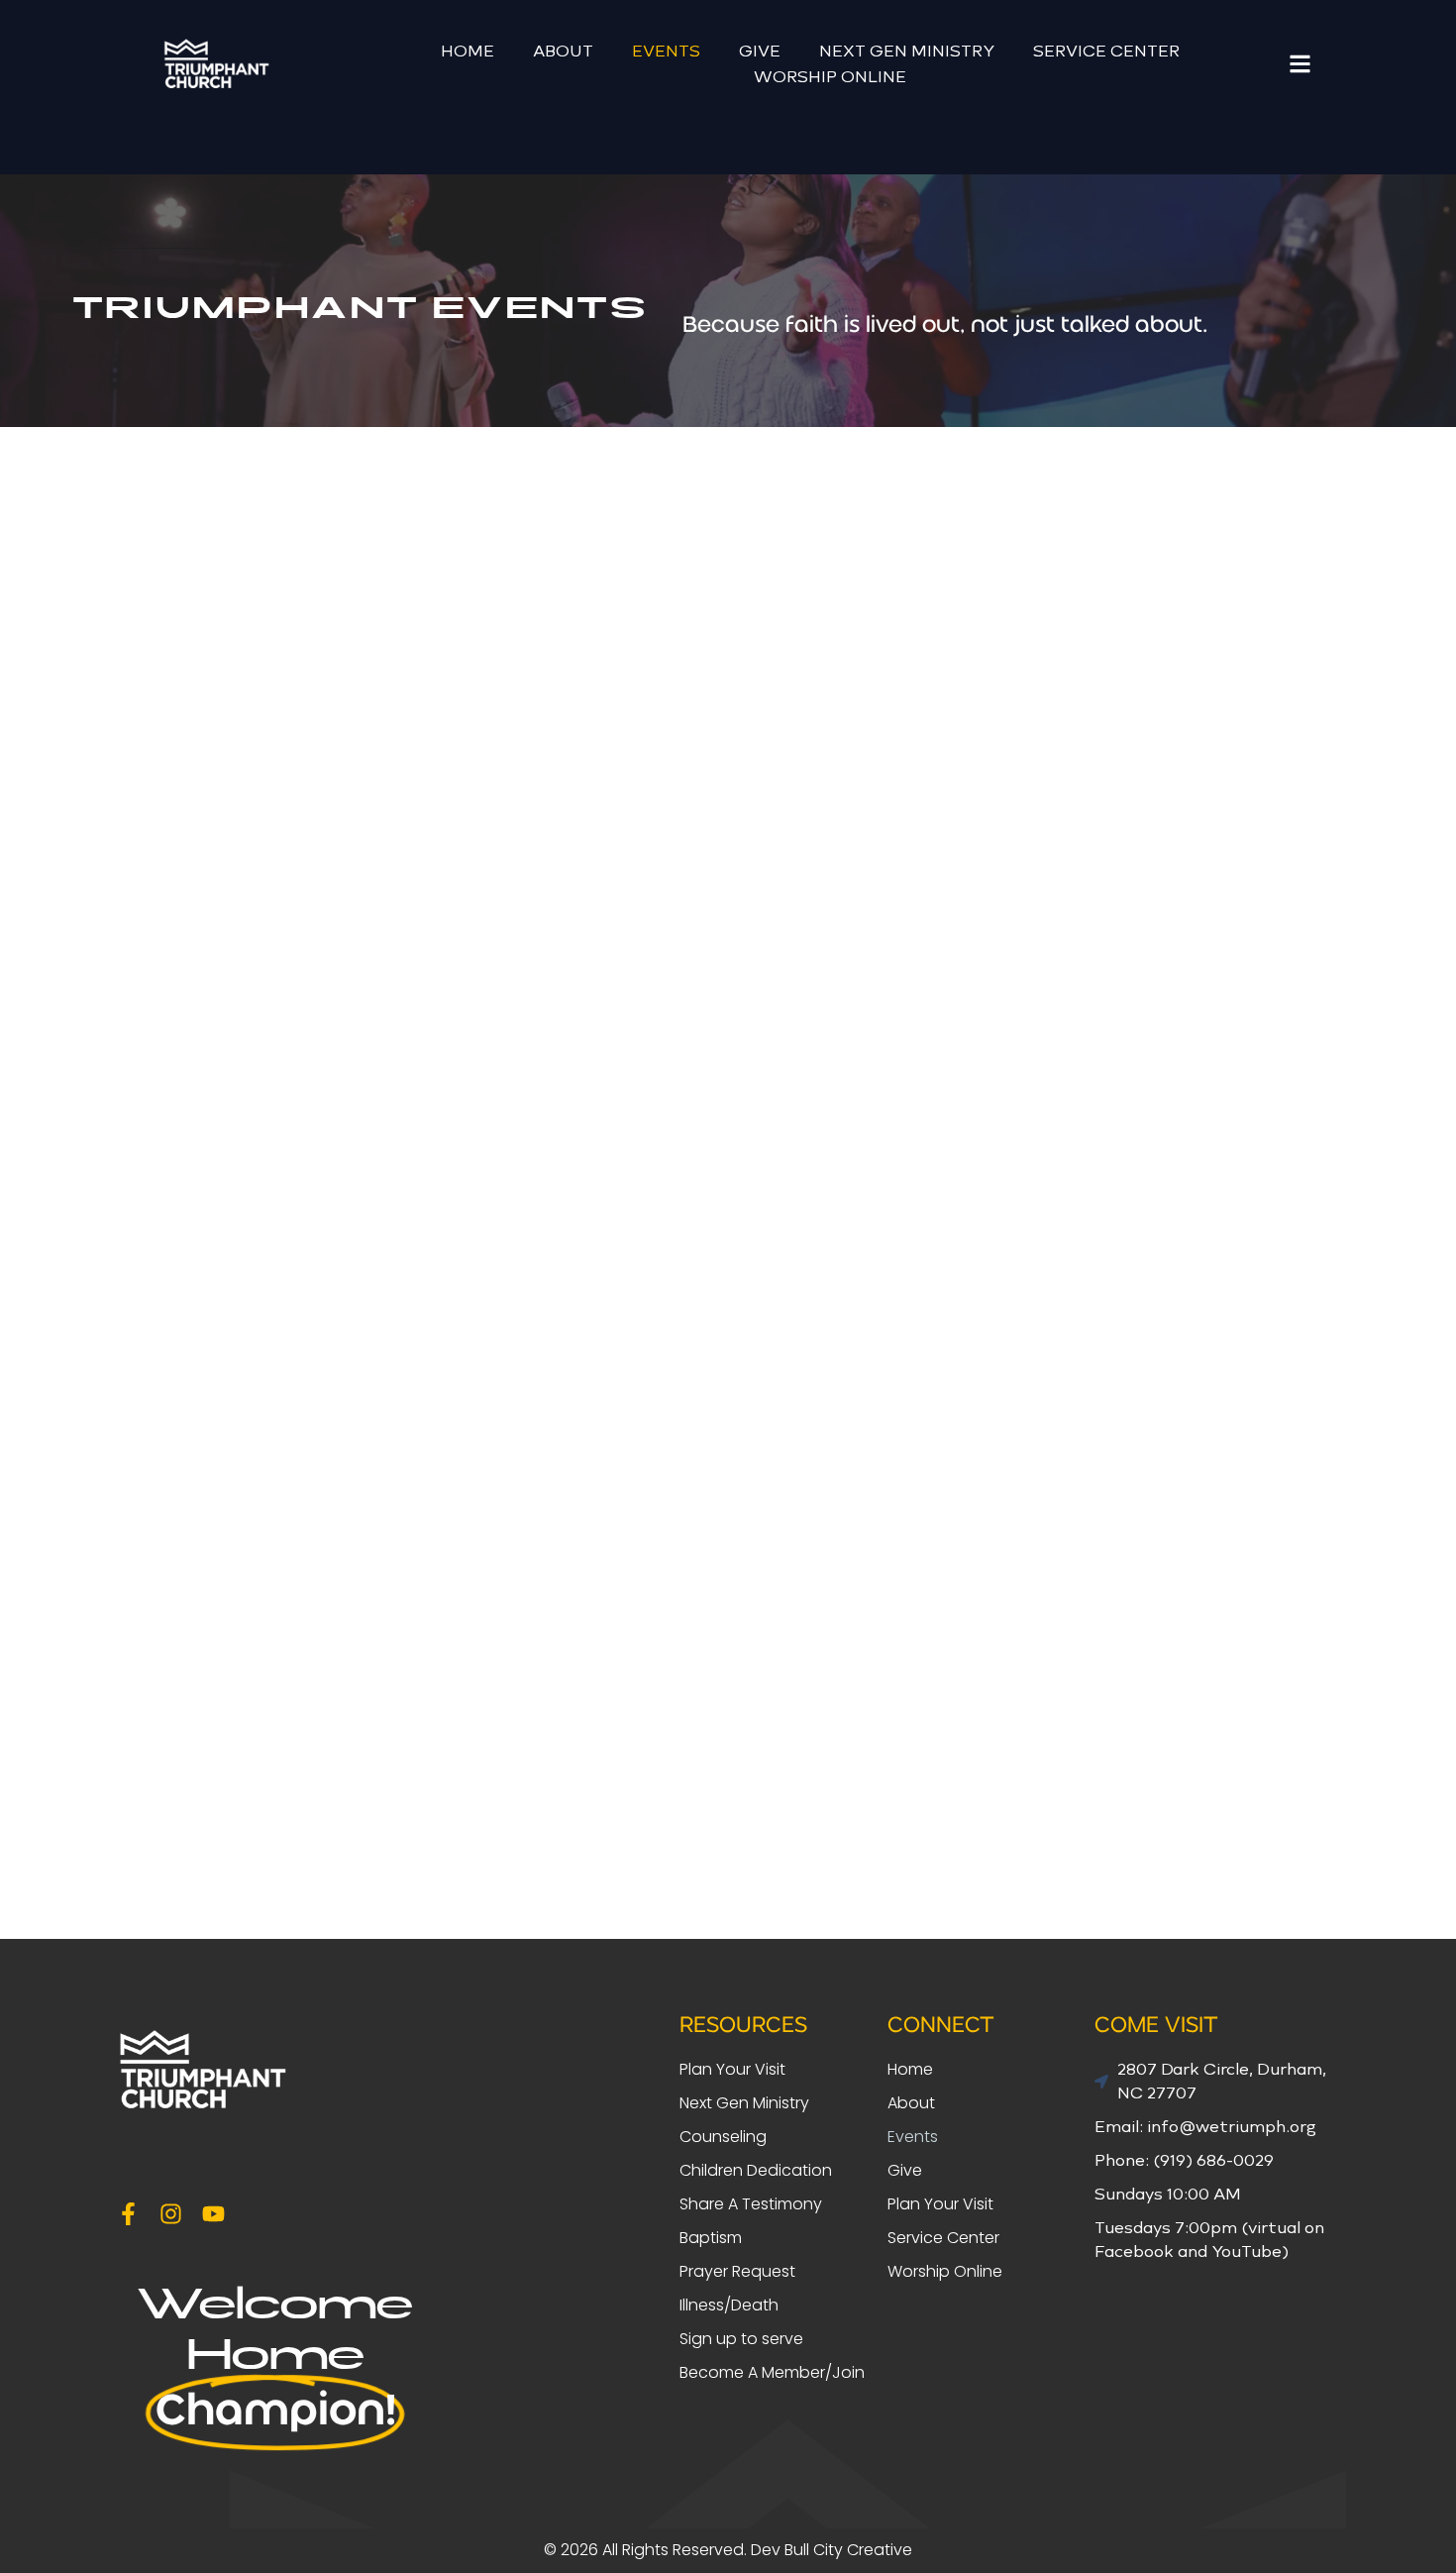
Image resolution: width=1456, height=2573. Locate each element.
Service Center (1106, 51)
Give (760, 51)
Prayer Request (737, 2271)
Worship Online (830, 77)
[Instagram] (171, 2214)
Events (666, 51)
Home (468, 51)
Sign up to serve (741, 2339)
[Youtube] (213, 2214)
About (563, 51)
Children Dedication (756, 2170)
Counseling (723, 2137)
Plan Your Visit (732, 2069)
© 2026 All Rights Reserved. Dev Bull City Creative (728, 2550)
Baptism (711, 2238)
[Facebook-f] (128, 2214)
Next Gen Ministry (907, 51)
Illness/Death (729, 2305)
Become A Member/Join (772, 2372)
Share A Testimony (751, 2204)
